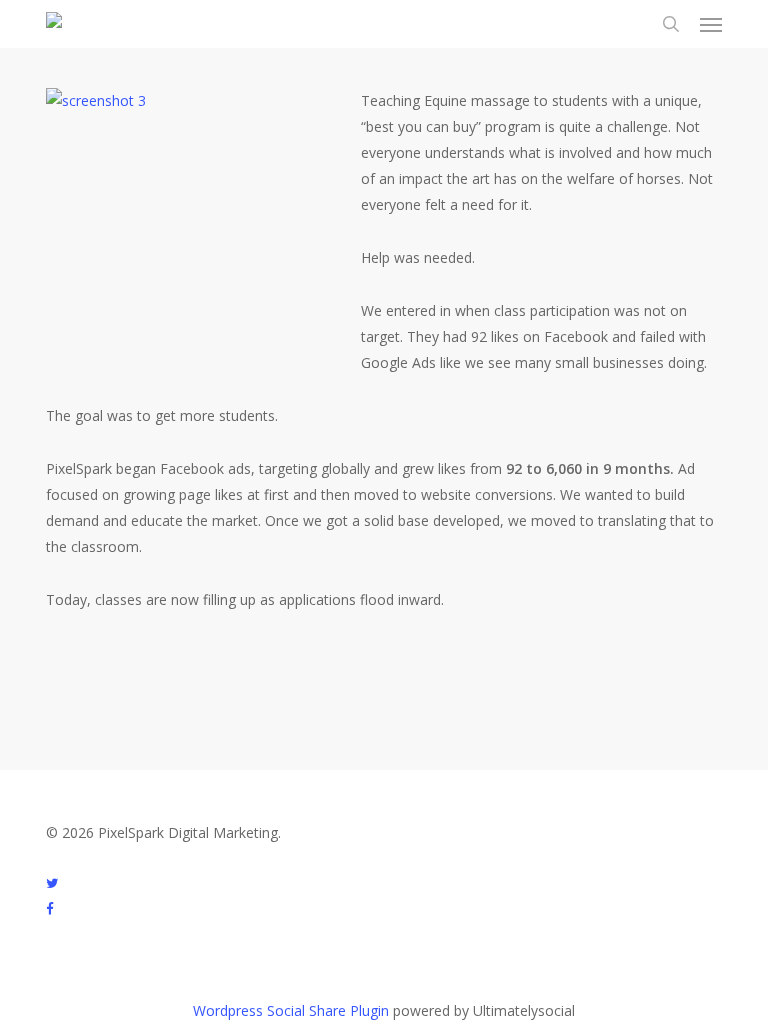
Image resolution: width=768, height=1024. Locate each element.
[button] (711, 24)
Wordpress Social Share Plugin (293, 1010)
